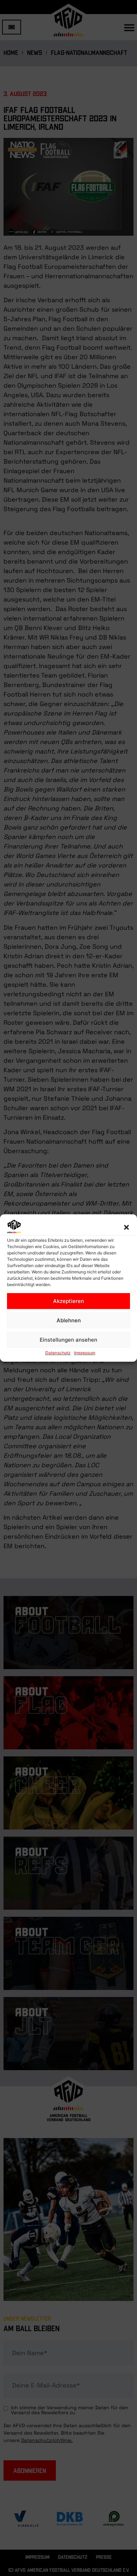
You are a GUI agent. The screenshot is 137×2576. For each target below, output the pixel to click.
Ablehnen (69, 1320)
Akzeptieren (68, 1301)
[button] (126, 1227)
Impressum (85, 1353)
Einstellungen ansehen (68, 1340)
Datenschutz (58, 1353)
